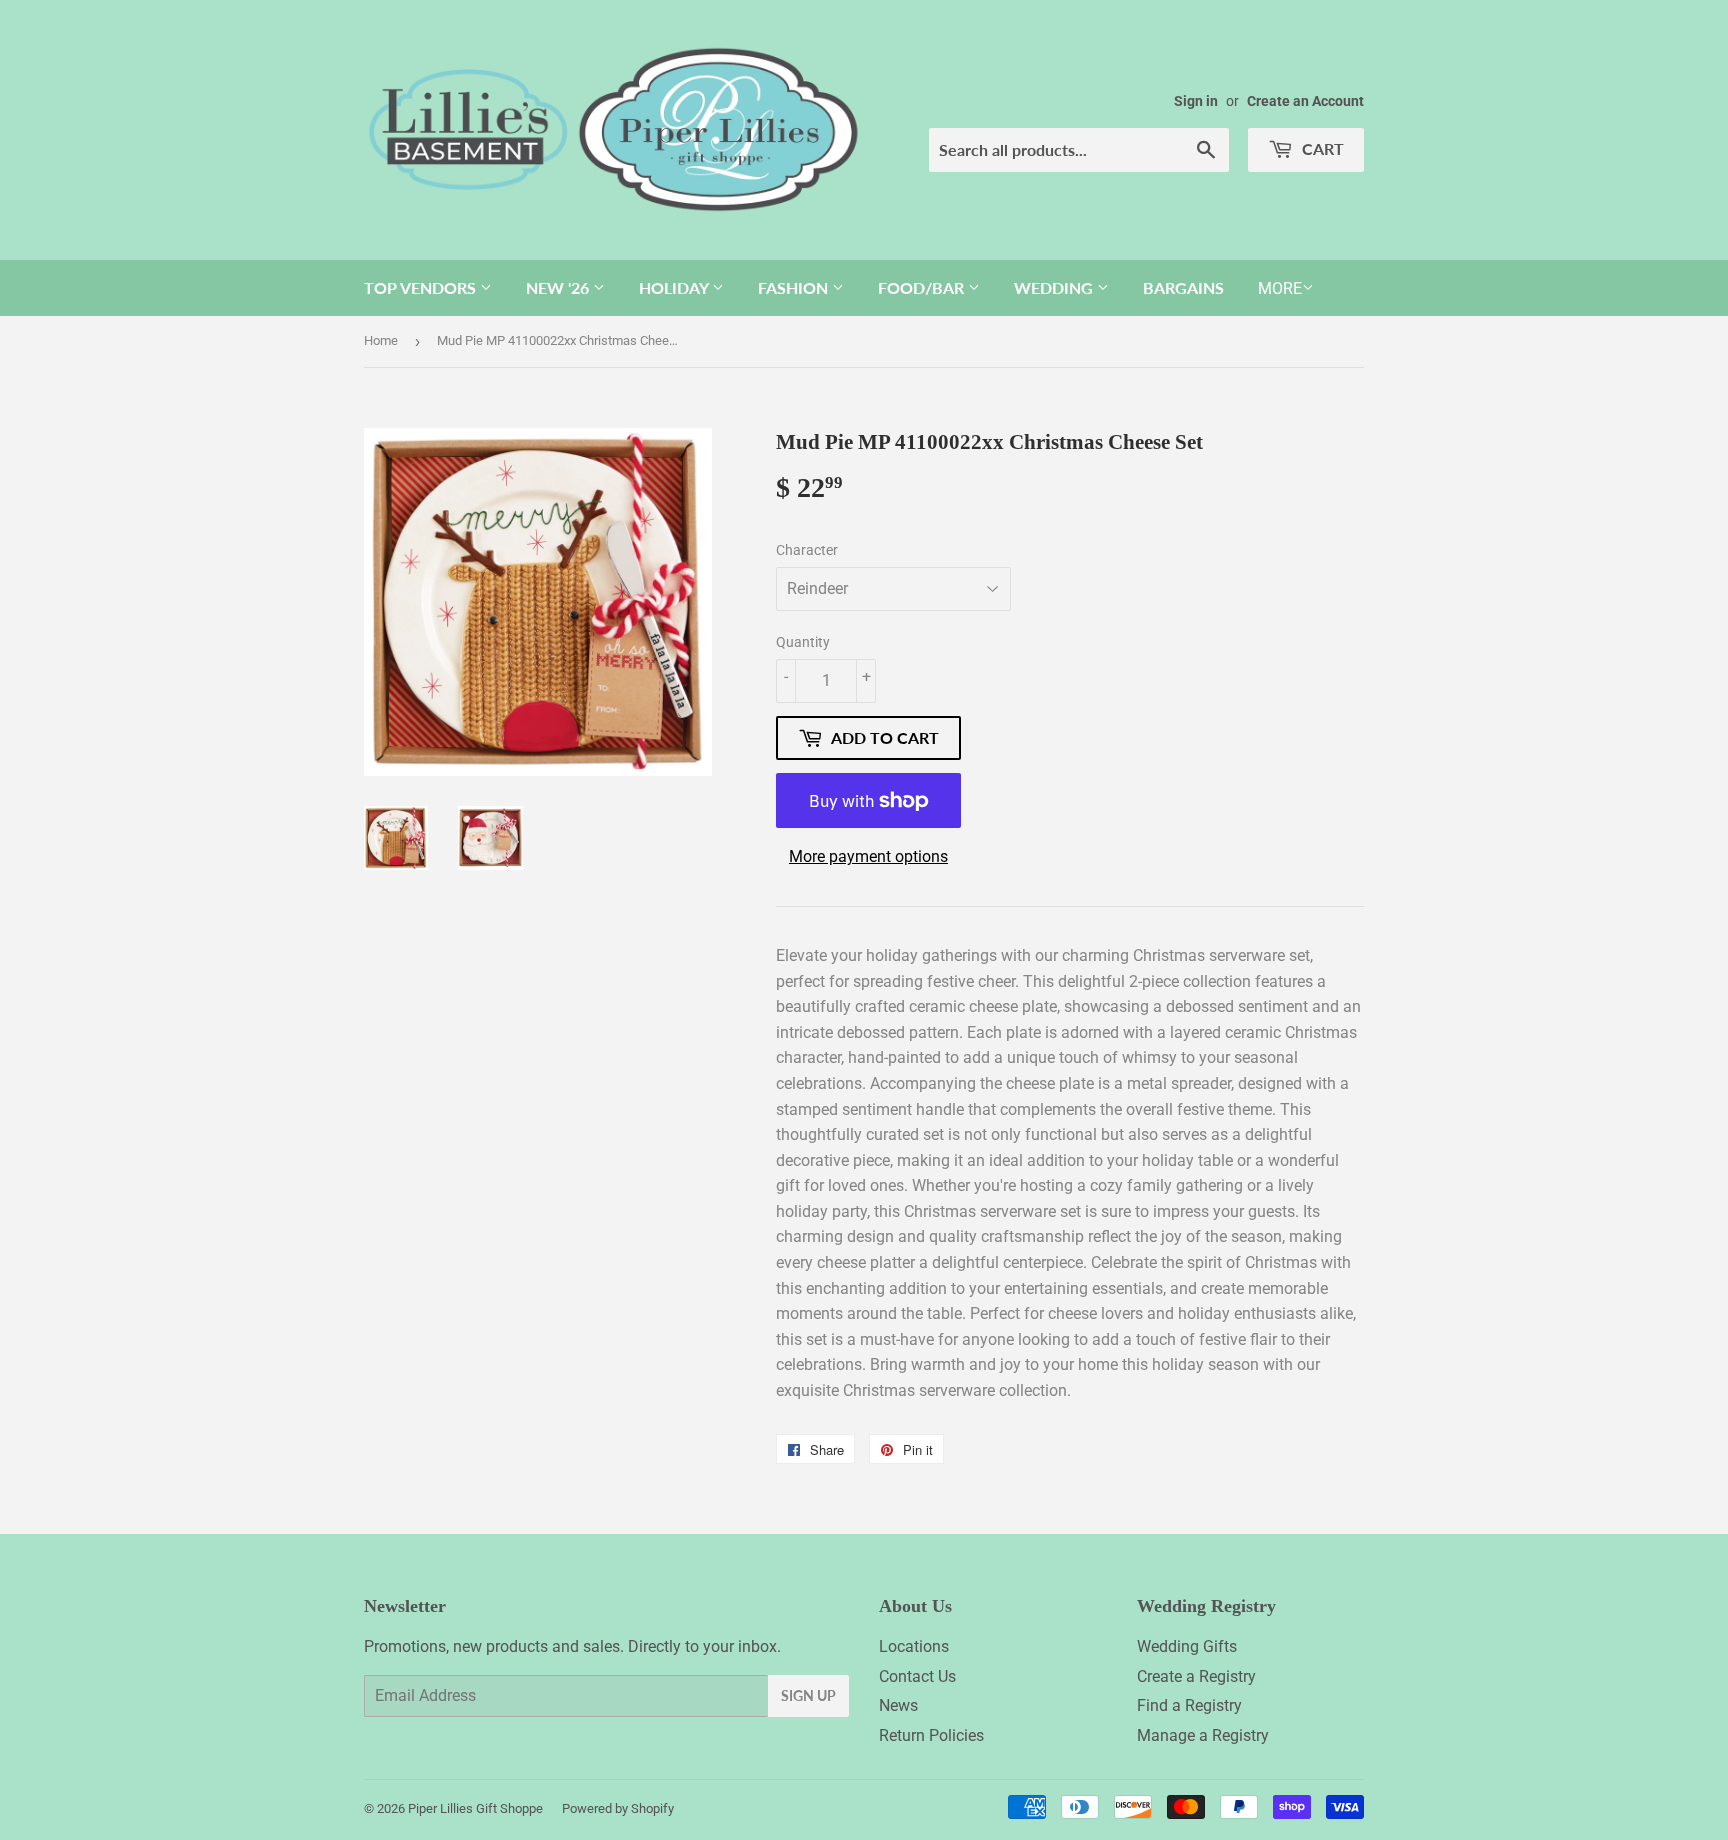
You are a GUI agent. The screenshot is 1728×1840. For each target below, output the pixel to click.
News (898, 1705)
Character (807, 550)
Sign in (1196, 101)
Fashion (795, 287)
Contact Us (917, 1676)
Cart (1321, 148)
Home (381, 340)
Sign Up (808, 1695)
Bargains (1183, 287)
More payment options (868, 856)
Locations (914, 1646)
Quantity (803, 642)
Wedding (1055, 287)
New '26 (559, 287)
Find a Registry (1189, 1705)
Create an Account (1305, 101)
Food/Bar (923, 287)
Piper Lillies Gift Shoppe (475, 1808)
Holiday (675, 287)
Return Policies (931, 1735)
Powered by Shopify (618, 1808)
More (1280, 288)
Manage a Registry (1203, 1735)
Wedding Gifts (1187, 1646)
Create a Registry (1196, 1676)
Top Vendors (422, 287)
